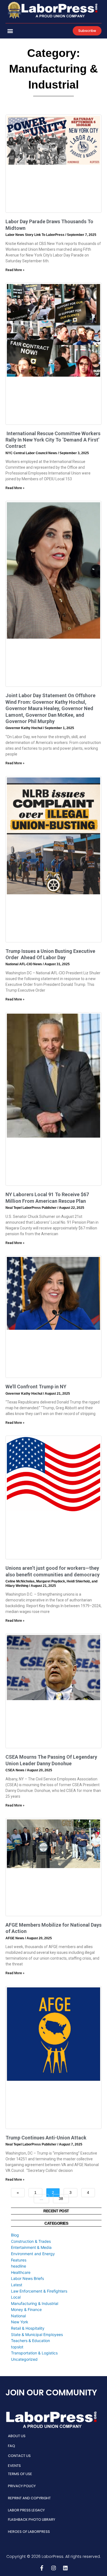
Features (19, 2260)
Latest (17, 2285)
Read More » (15, 270)
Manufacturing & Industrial (35, 2303)
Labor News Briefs (27, 2278)
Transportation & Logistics (34, 2353)
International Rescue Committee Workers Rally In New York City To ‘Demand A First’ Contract (53, 440)
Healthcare (21, 2272)
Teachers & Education (30, 2341)
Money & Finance (26, 2309)
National (18, 2316)
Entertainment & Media (31, 2247)
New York (20, 2322)
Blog (15, 2235)
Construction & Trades (31, 2241)
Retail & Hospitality (28, 2328)
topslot (17, 2347)
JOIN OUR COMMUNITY (51, 2392)
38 (63, 2197)
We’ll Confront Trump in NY (36, 1387)
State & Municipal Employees (37, 2334)
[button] (10, 31)
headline (19, 2266)
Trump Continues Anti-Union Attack (46, 2138)
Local (16, 2297)
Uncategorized (24, 2359)
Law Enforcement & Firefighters (39, 2291)
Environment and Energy (33, 2254)
